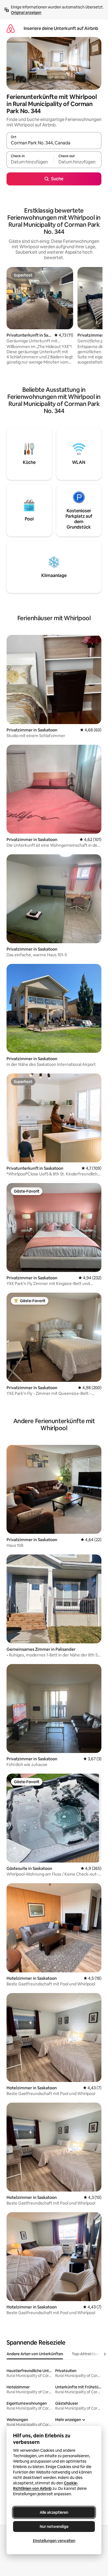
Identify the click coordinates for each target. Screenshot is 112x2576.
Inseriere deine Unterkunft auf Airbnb (61, 28)
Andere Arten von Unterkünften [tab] (35, 2354)
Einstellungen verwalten (54, 2541)
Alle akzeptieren (54, 2512)
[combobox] (54, 143)
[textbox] (30, 162)
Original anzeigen (26, 13)
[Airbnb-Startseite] (11, 28)
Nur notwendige (54, 2527)
